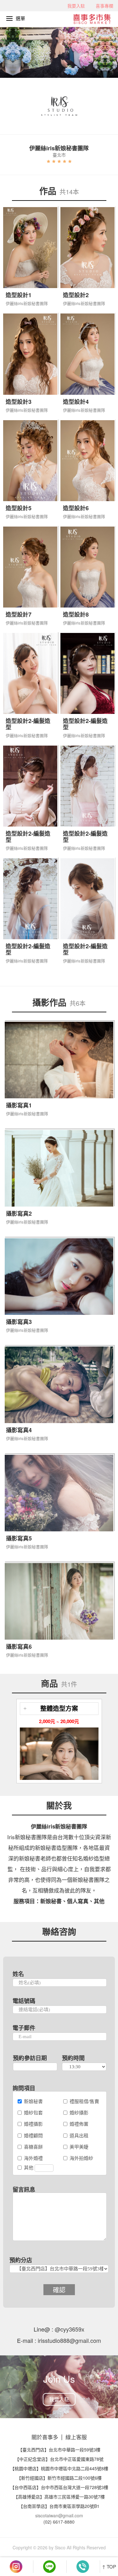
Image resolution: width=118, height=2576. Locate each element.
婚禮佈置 (79, 2124)
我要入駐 (76, 6)
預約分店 (21, 2260)
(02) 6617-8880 (59, 2522)
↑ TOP (109, 2566)
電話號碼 (24, 2001)
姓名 (18, 1974)
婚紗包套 (33, 2112)
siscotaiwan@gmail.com (59, 2515)
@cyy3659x (69, 2329)
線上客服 (76, 2437)
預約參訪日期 (30, 2058)
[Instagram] (16, 2567)
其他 (29, 2167)
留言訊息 (24, 2189)
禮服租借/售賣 (84, 2101)
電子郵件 (24, 2028)
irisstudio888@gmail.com (69, 2340)
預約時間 (73, 2058)
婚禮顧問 (33, 2135)
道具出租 (79, 2135)
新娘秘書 (33, 2101)
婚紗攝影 (79, 2112)
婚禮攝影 (33, 2124)
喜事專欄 (104, 6)
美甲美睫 (79, 2147)
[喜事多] (95, 18)
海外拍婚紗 (81, 2158)
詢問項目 (24, 2088)
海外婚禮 (33, 2158)
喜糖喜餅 (33, 2147)
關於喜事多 (45, 2437)
